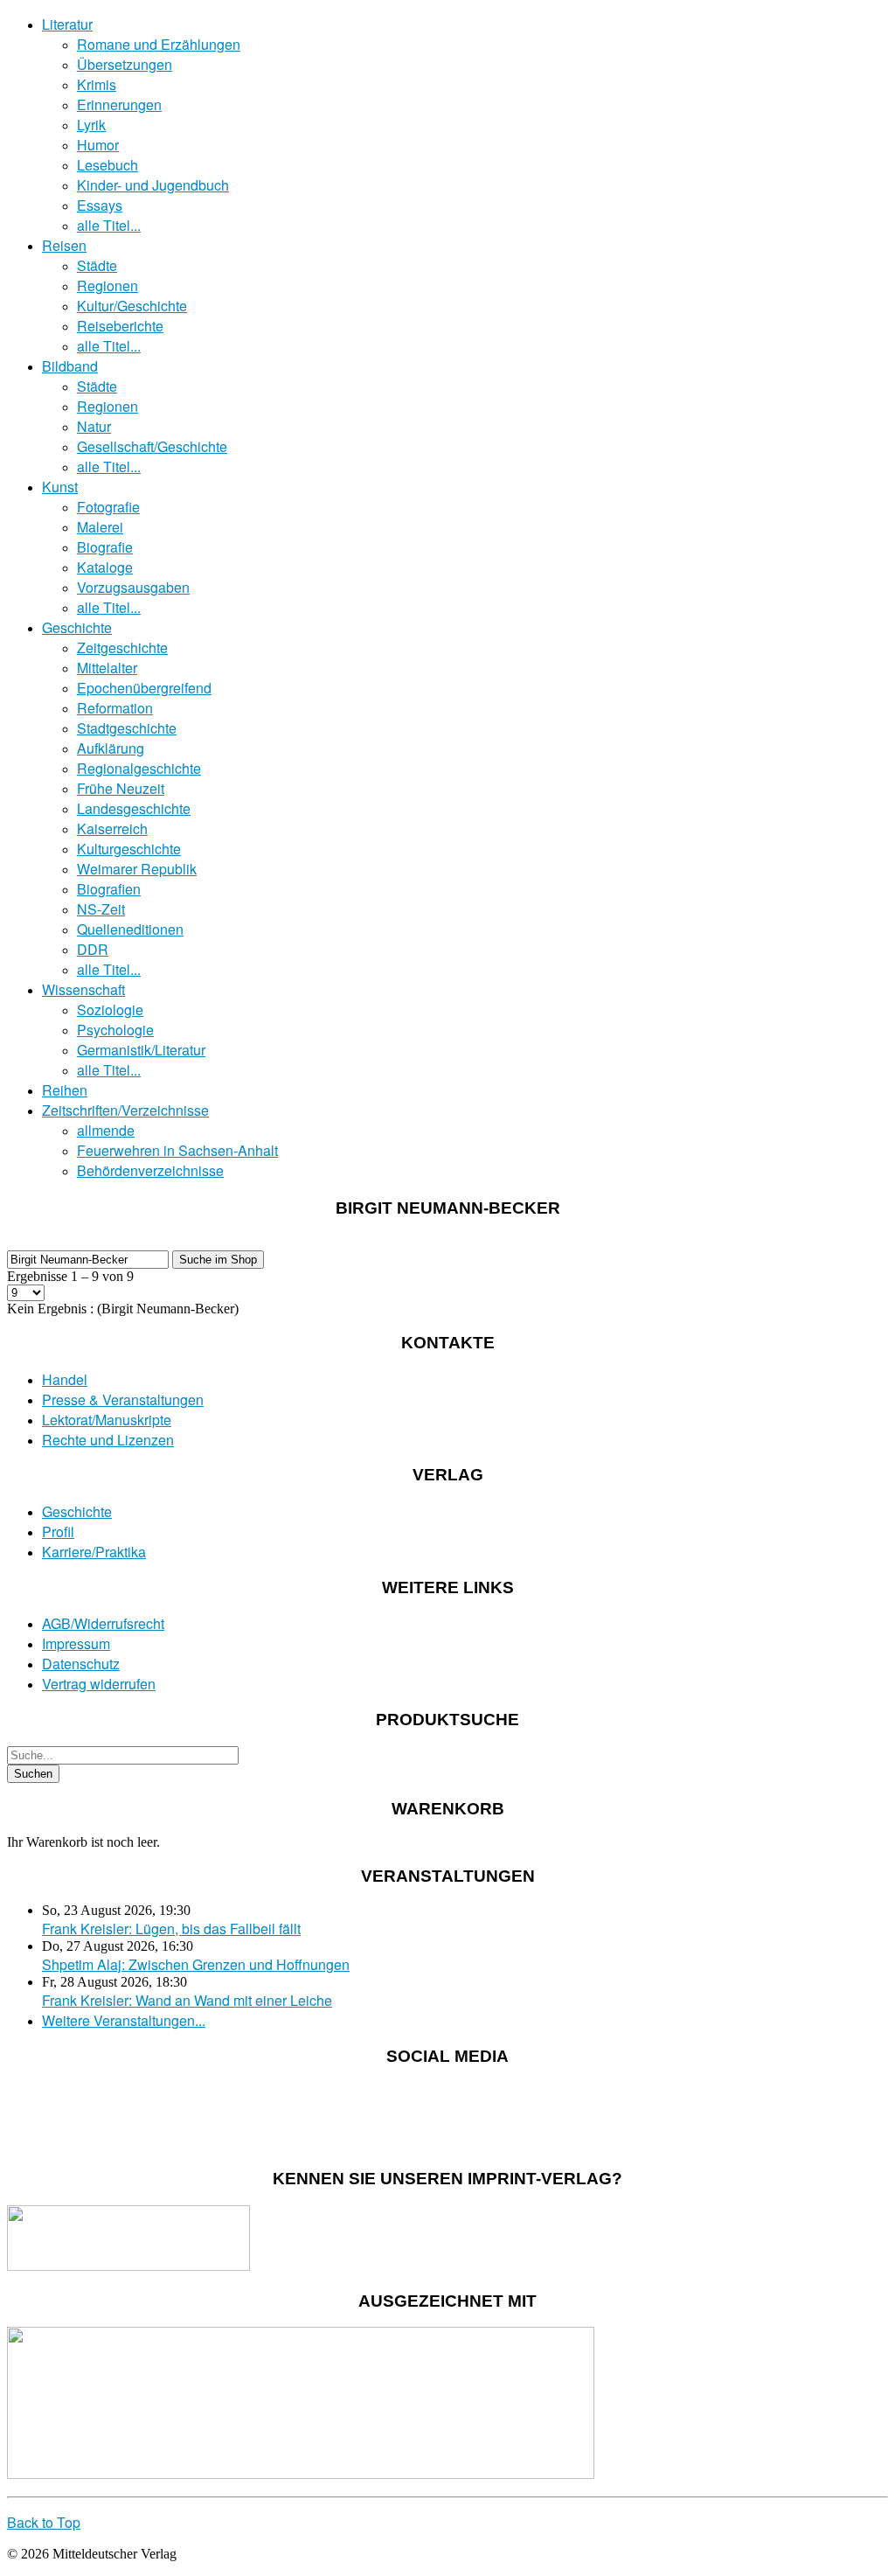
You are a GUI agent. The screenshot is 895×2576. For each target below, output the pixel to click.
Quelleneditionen (130, 929)
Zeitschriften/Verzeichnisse (125, 1110)
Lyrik (91, 125)
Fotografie (108, 507)
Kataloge (105, 567)
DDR (93, 949)
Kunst (60, 487)
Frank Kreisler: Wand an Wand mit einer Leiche (187, 2000)
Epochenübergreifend (144, 688)
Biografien (109, 889)
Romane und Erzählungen (159, 44)
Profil (58, 1532)
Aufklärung (111, 748)
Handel (65, 1379)
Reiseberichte (120, 326)
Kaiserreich (112, 828)
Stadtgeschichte (127, 728)
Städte (97, 265)
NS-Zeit (101, 909)
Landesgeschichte (134, 808)
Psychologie (115, 1030)
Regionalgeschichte (139, 768)
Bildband (70, 366)
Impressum (76, 1643)
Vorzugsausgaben (133, 587)
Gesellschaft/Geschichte (152, 446)
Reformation (115, 708)
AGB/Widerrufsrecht (103, 1623)
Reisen (64, 245)
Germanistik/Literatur (141, 1050)
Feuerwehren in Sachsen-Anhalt (177, 1150)
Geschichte (77, 627)
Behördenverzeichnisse (150, 1170)
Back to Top (44, 2522)
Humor (98, 145)
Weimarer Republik (137, 869)
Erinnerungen (119, 104)
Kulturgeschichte (129, 849)
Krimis (97, 84)
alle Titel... (109, 225)
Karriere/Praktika (94, 1552)
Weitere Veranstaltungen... (124, 2020)
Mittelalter (107, 668)
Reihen (65, 1090)
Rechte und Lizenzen (108, 1440)
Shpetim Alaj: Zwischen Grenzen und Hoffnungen (196, 1964)
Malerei (100, 527)
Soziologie (110, 1010)
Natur (94, 426)
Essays (100, 205)
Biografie (105, 547)
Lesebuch (108, 165)
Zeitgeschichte (122, 647)
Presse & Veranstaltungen (123, 1399)
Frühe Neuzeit (121, 788)
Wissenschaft (83, 989)
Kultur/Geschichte (132, 306)
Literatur (67, 24)
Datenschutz (81, 1664)
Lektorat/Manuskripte (107, 1420)
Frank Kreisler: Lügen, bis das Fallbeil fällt (171, 1929)
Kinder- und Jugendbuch (153, 185)
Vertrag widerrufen (99, 1684)
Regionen (108, 285)
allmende (106, 1130)
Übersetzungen (125, 64)
